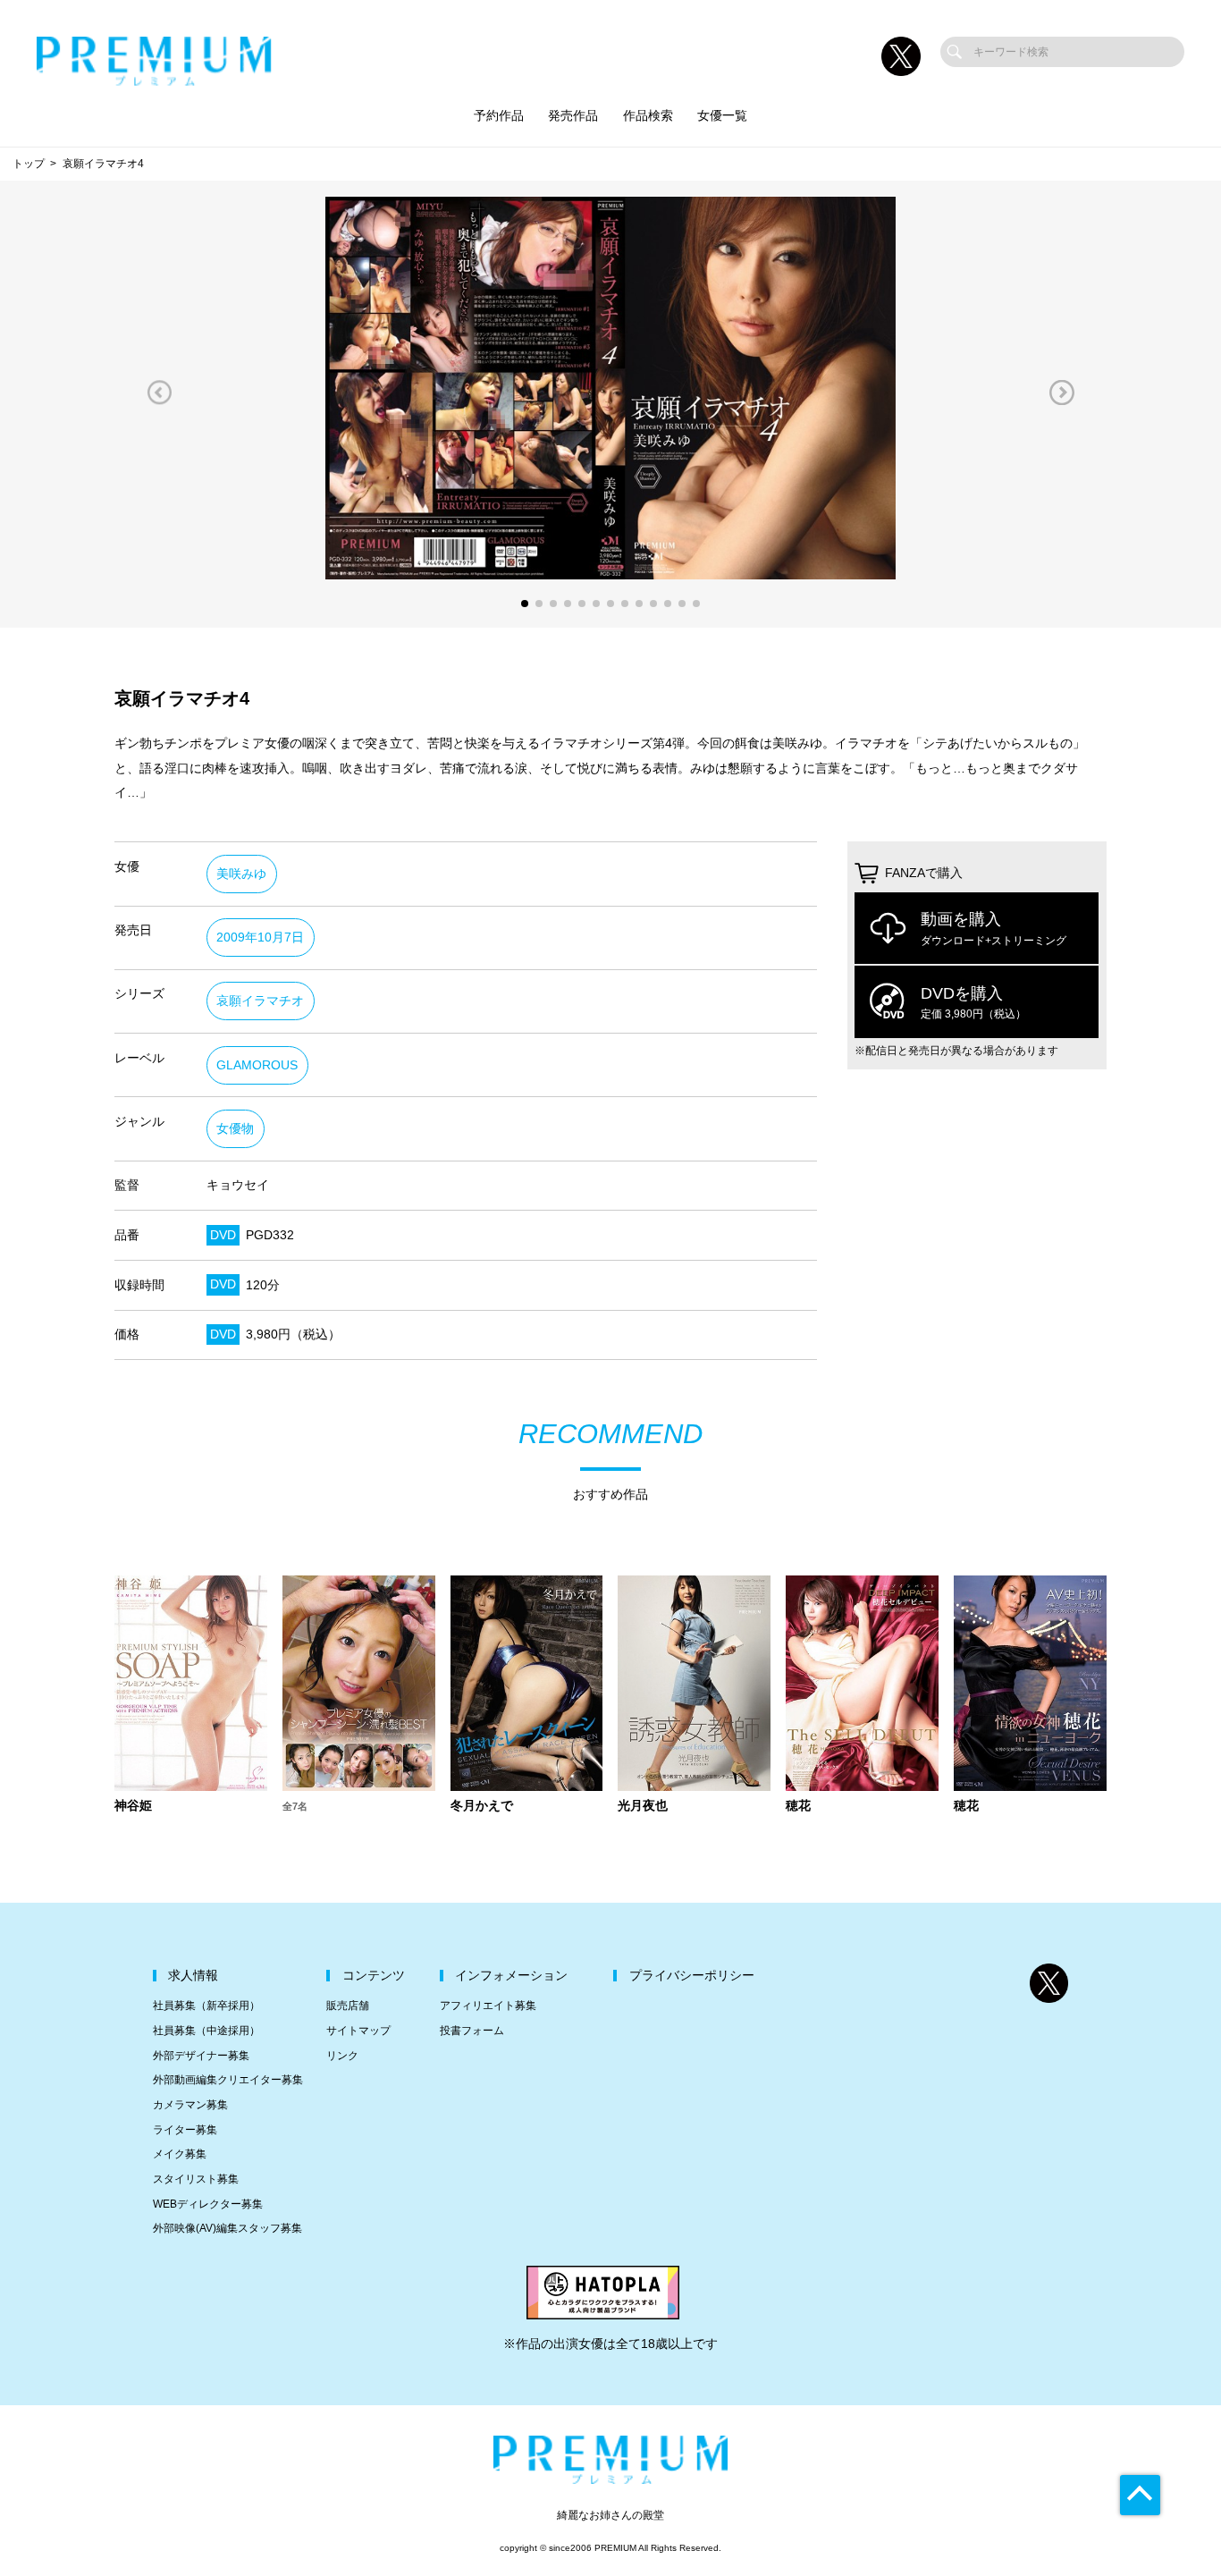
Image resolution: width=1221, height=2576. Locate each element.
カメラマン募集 (190, 2105)
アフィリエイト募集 (488, 2006)
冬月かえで (482, 1806)
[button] (159, 392)
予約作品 (499, 116)
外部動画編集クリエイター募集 (228, 2080)
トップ (29, 164)
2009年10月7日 (260, 937)
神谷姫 (133, 1806)
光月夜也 (643, 1806)
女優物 (235, 1129)
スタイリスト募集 (196, 2179)
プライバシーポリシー (692, 1976)
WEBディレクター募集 (208, 2204)
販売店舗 (348, 2006)
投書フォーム (472, 2031)
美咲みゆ (241, 874)
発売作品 (573, 116)
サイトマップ (358, 2031)
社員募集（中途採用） (206, 2031)
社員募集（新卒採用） (206, 2006)
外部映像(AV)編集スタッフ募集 (227, 2228)
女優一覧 (722, 116)
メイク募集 (180, 2154)
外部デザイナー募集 (201, 2056)
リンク (342, 2056)
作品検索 (648, 116)
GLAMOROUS (257, 1065)
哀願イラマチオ (260, 1001)
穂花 (798, 1806)
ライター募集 (185, 2130)
